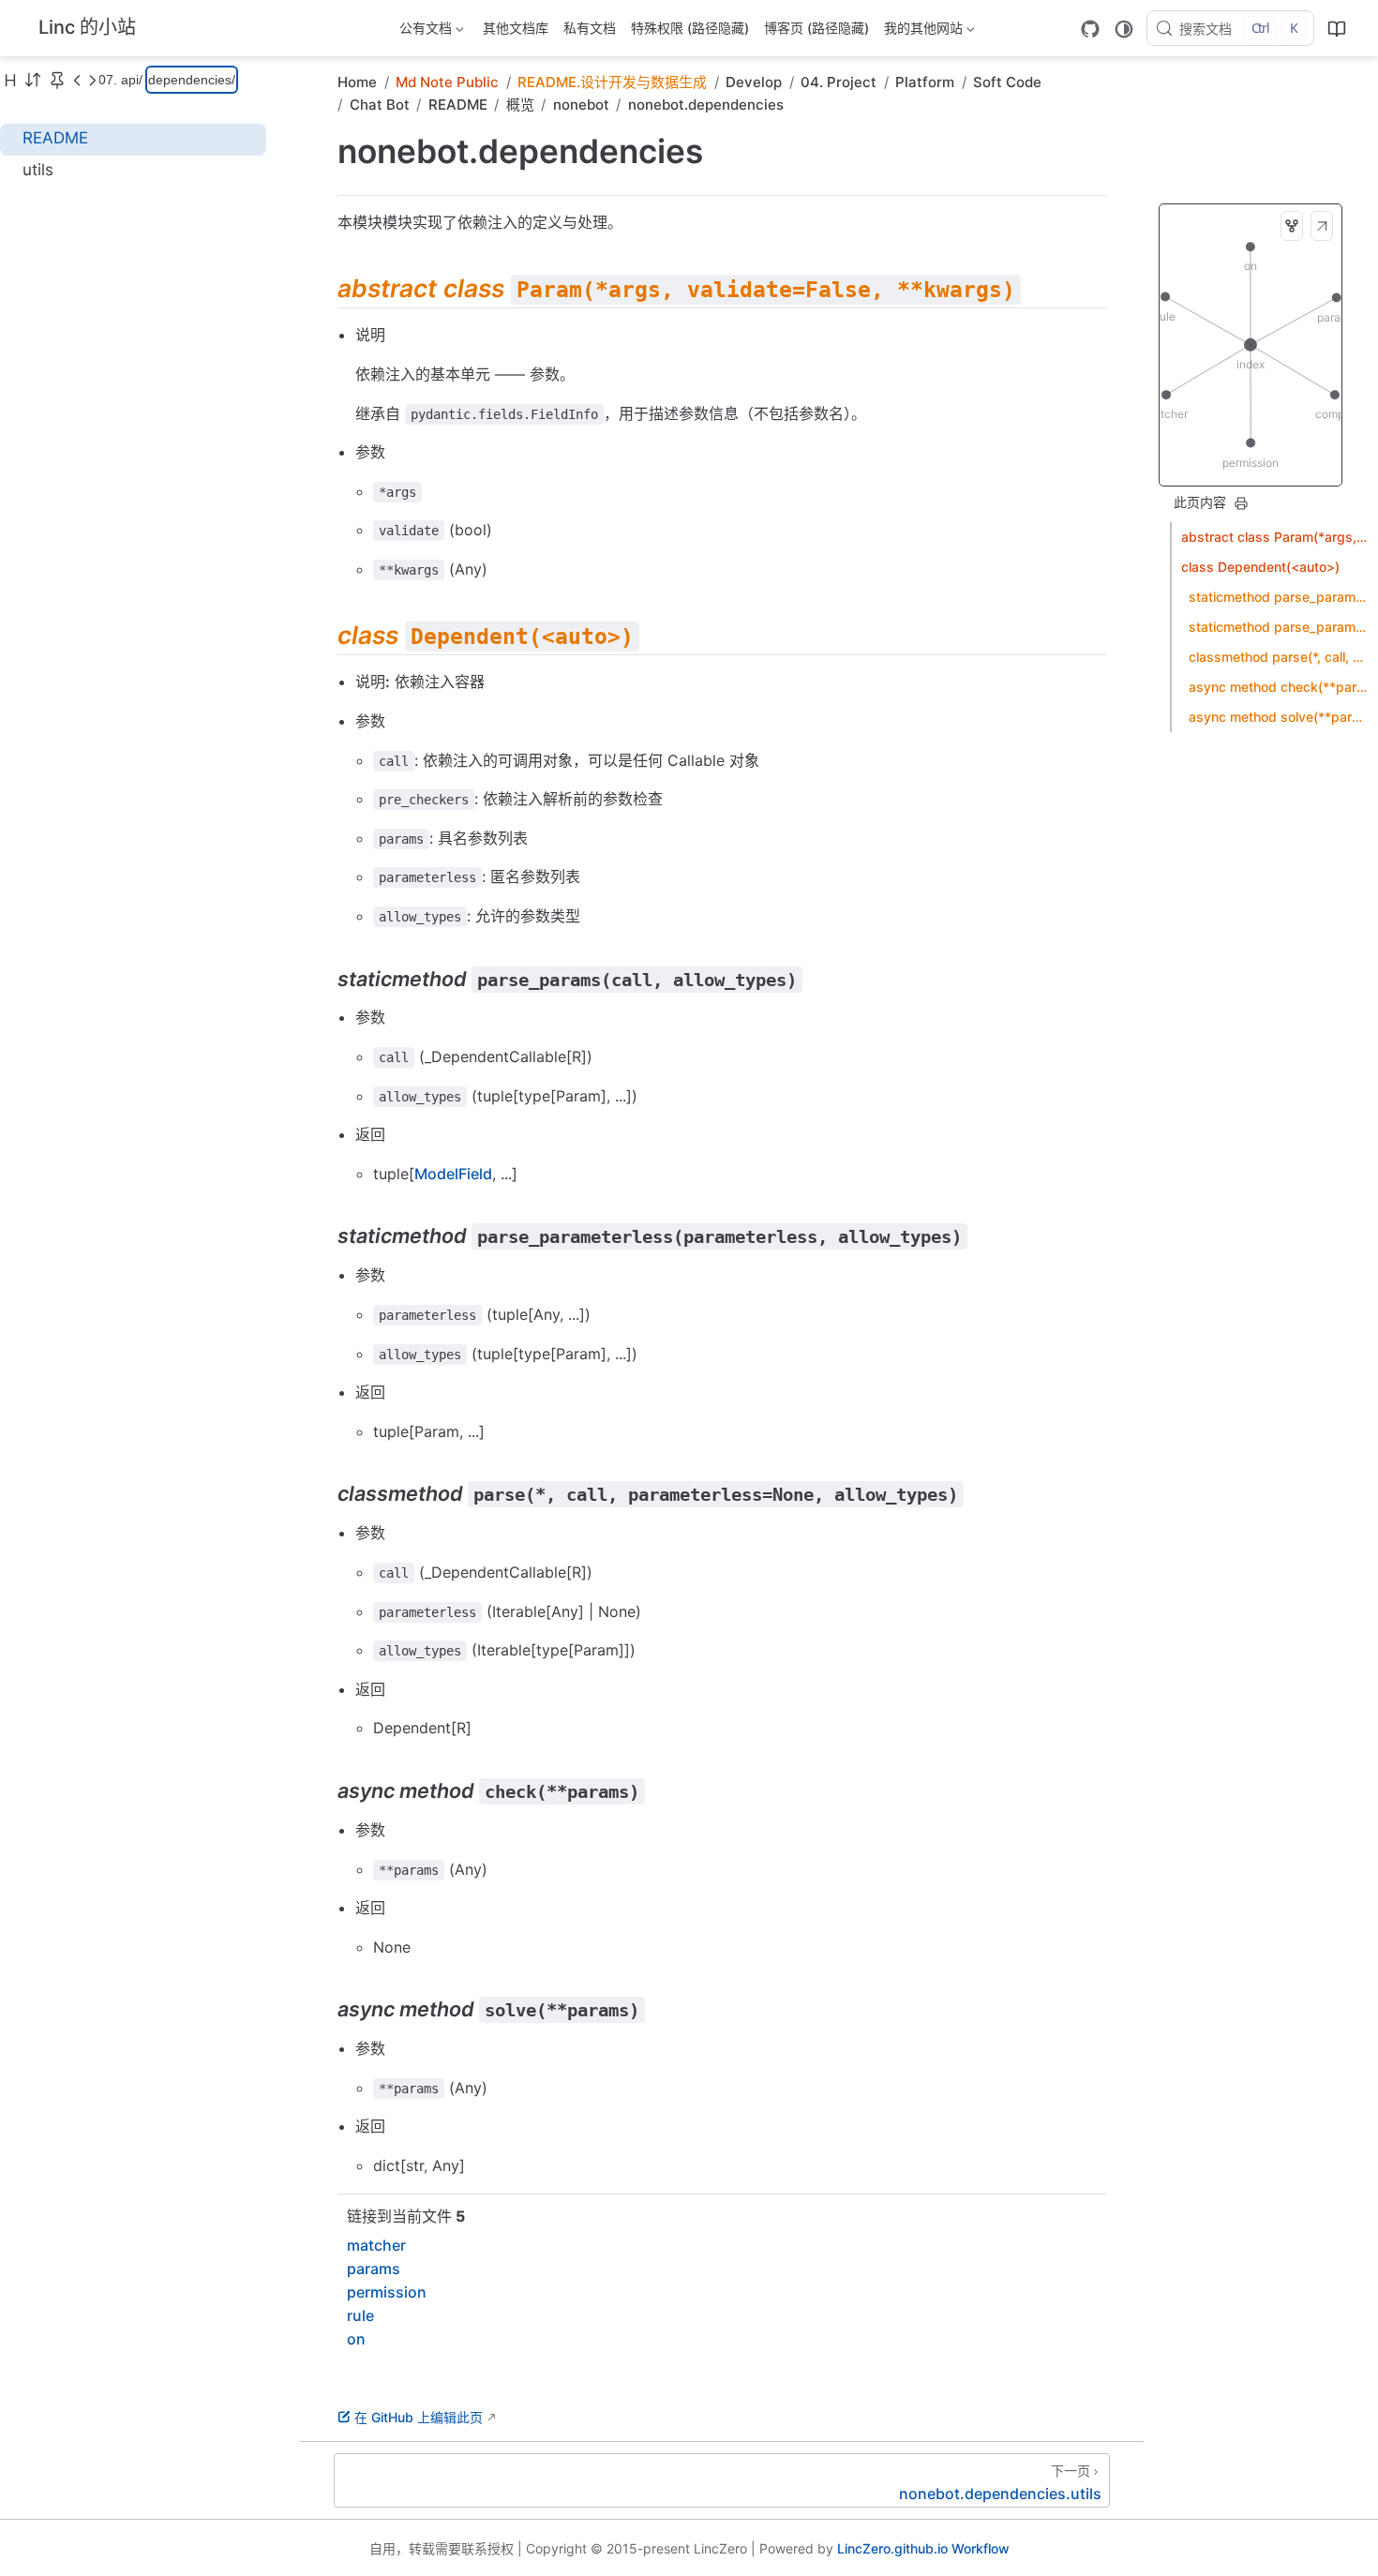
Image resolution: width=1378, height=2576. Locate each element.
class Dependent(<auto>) (1260, 567)
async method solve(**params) (1279, 717)
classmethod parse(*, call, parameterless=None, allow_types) (1279, 657)
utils (38, 170)
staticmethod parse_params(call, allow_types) (1279, 597)
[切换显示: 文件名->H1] (10, 80)
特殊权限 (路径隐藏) (690, 28)
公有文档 (424, 31)
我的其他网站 (921, 31)
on (356, 2339)
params (374, 2269)
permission (387, 2292)
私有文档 (590, 28)
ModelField (453, 1174)
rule (360, 2315)
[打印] (1241, 503)
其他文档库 (516, 28)
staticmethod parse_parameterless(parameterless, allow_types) (1279, 627)
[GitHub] (1090, 29)
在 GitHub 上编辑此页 (419, 2417)
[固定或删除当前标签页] (57, 80)
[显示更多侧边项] (77, 80)
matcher (376, 2245)
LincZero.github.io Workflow (923, 2548)
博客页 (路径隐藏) (816, 28)
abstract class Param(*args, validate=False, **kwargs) (1275, 537)
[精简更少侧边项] (92, 80)
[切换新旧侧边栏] (33, 80)
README (55, 138)
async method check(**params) (1279, 687)
